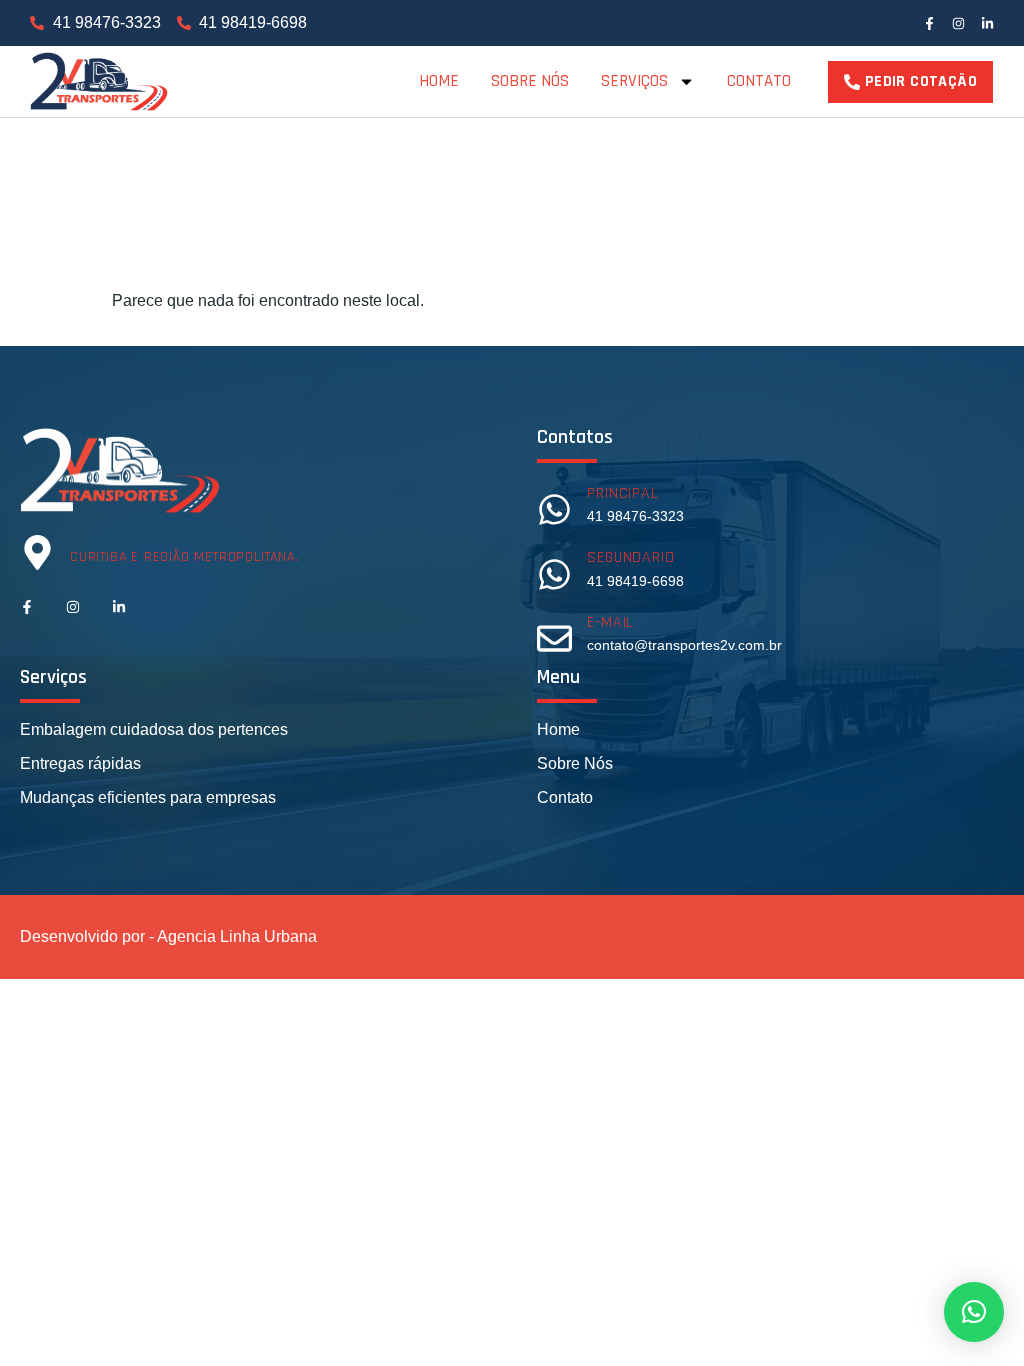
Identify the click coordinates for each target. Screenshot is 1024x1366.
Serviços (634, 81)
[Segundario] (554, 574)
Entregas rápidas (80, 763)
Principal (622, 493)
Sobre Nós (530, 81)
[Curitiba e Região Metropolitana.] (37, 552)
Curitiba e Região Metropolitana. (184, 557)
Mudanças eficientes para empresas (148, 797)
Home (439, 81)
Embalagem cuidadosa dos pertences (154, 729)
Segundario (630, 557)
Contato (759, 81)
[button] (974, 1312)
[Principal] (554, 509)
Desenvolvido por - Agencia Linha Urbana (168, 936)
